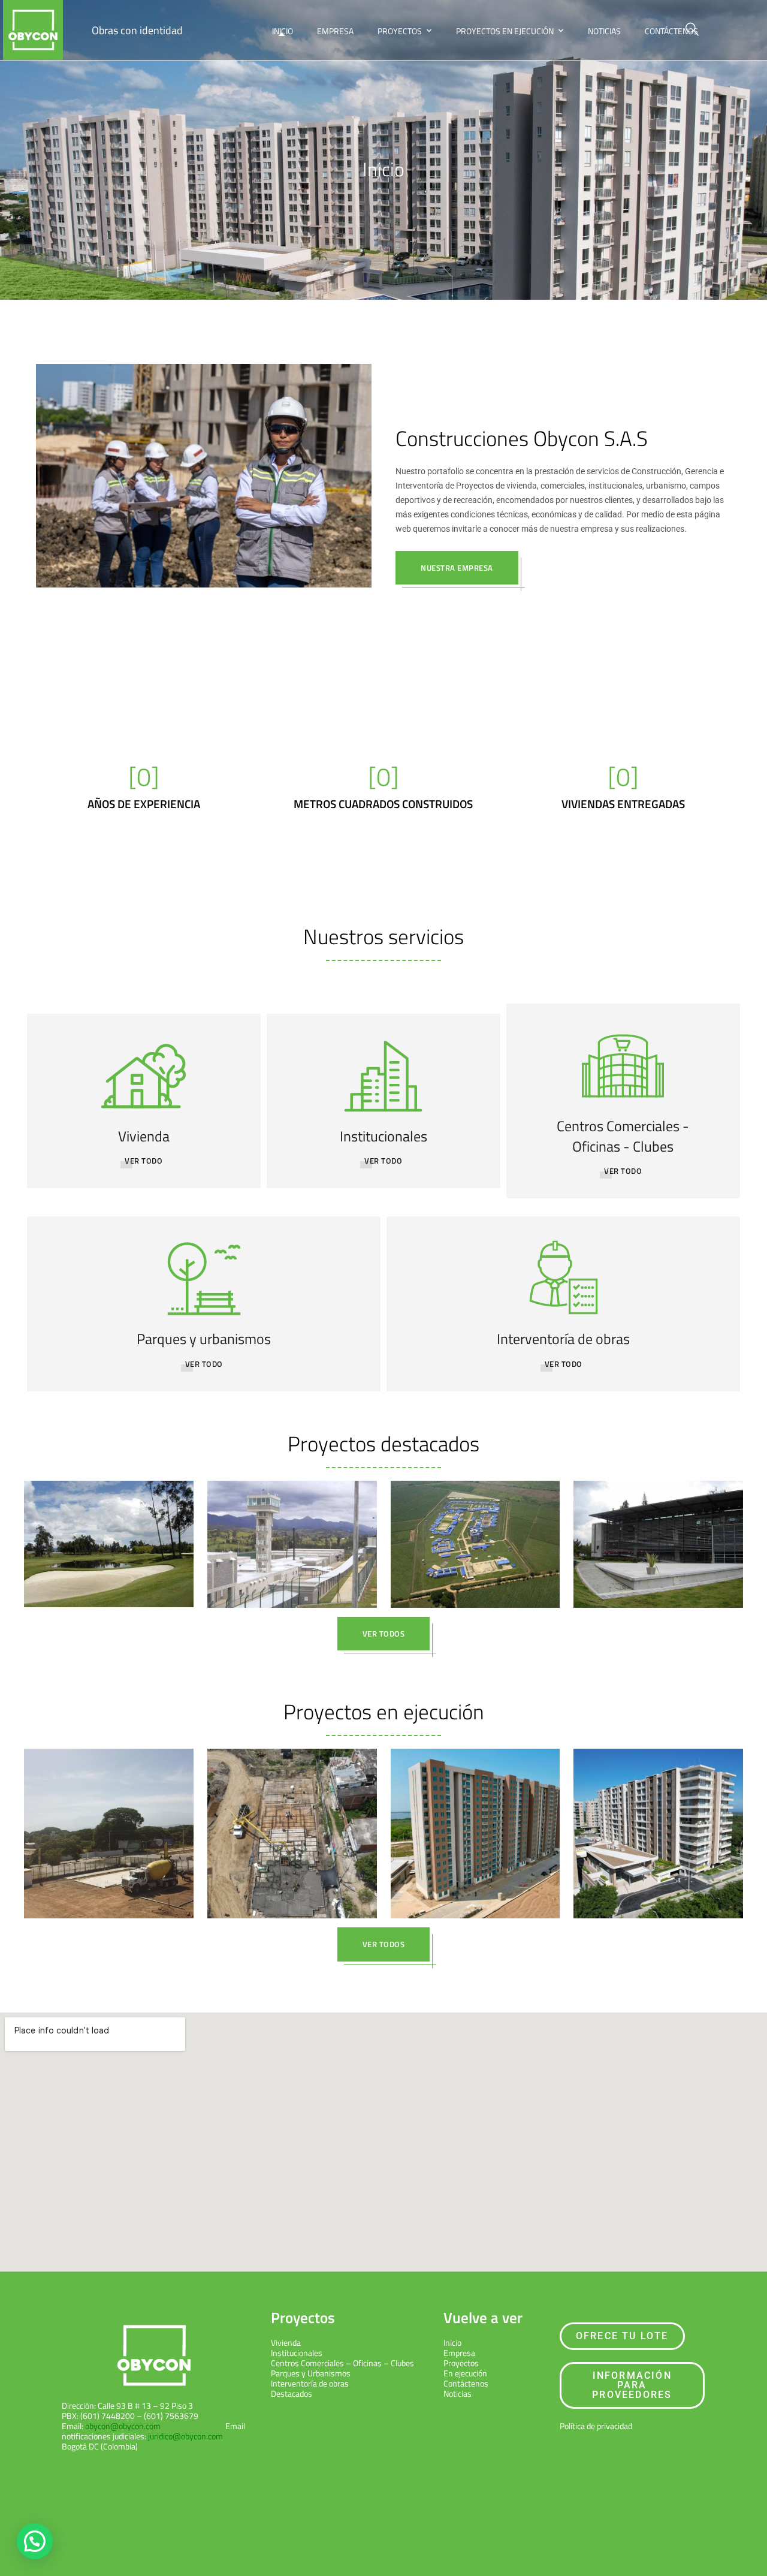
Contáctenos (671, 31)
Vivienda (144, 1136)
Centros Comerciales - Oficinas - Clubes (623, 1136)
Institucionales (383, 1136)
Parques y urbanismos (204, 1339)
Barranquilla (657, 1854)
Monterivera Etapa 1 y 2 (658, 1818)
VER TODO (383, 1161)
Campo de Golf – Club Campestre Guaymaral (108, 1528)
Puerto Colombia (477, 1854)
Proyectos (400, 31)
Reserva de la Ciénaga (475, 1818)
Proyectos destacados (383, 1444)
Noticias (604, 31)
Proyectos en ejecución (505, 31)
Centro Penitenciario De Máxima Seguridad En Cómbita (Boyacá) (292, 1528)
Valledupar (110, 1854)
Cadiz (108, 1818)
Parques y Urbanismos (311, 2373)
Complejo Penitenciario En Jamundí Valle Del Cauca (475, 1528)
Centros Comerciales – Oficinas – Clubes (342, 2363)
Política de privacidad (596, 2426)
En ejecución (107, 1844)
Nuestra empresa (457, 568)
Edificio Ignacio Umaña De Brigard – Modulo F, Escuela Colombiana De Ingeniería (658, 1528)
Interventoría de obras (563, 1339)
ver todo (144, 1161)
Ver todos (384, 1634)
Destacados (107, 1565)
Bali (292, 1818)
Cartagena (291, 1844)
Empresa (335, 31)
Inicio (283, 31)
